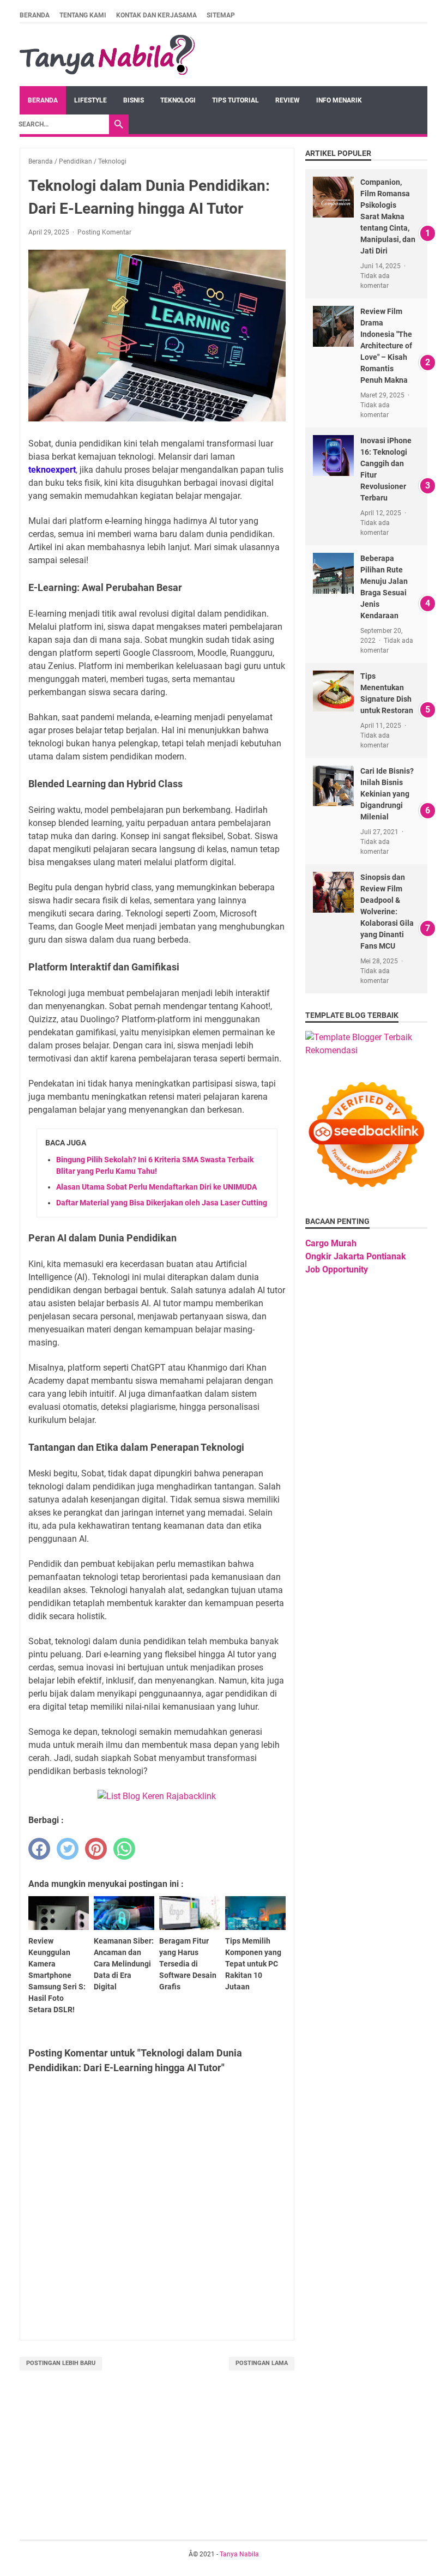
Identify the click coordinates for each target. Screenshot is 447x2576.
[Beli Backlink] (157, 1796)
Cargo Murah (331, 1243)
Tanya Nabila (239, 2554)
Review (288, 100)
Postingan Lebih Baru (61, 2363)
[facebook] (39, 1849)
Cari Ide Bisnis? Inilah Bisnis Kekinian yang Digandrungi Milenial (387, 794)
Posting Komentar (104, 232)
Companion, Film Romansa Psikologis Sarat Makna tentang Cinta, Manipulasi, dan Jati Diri (388, 216)
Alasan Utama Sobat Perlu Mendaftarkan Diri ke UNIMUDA (156, 1187)
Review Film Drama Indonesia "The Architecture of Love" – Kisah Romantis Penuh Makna (386, 346)
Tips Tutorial (235, 100)
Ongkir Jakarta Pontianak (356, 1256)
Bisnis (134, 100)
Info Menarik (339, 100)
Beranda (35, 15)
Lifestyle (90, 100)
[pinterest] (96, 1849)
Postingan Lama (262, 2363)
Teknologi (178, 100)
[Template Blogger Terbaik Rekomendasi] (366, 1050)
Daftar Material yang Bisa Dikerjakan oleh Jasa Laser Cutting (162, 1203)
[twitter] (68, 1849)
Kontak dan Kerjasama (156, 15)
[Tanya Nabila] (107, 55)
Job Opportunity (337, 1269)
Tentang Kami (83, 15)
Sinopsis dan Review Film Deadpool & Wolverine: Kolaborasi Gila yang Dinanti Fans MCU (387, 912)
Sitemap (221, 15)
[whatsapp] (124, 1849)
